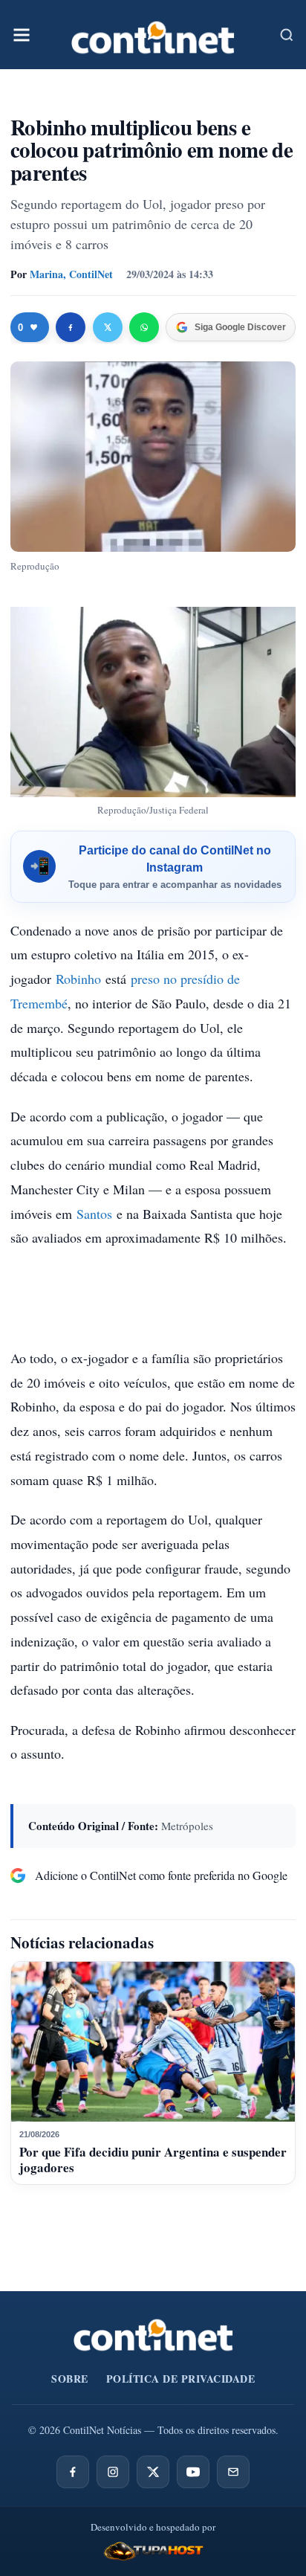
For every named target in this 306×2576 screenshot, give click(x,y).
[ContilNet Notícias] (153, 35)
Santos (94, 1214)
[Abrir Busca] (287, 35)
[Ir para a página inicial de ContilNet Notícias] (153, 2335)
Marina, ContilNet (71, 274)
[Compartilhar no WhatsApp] (144, 327)
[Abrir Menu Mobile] (22, 35)
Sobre (70, 2379)
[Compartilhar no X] (108, 327)
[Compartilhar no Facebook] (71, 327)
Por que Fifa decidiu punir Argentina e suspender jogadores (153, 2159)
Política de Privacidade (181, 2379)
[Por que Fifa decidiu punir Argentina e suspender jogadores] (153, 2042)
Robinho (78, 979)
